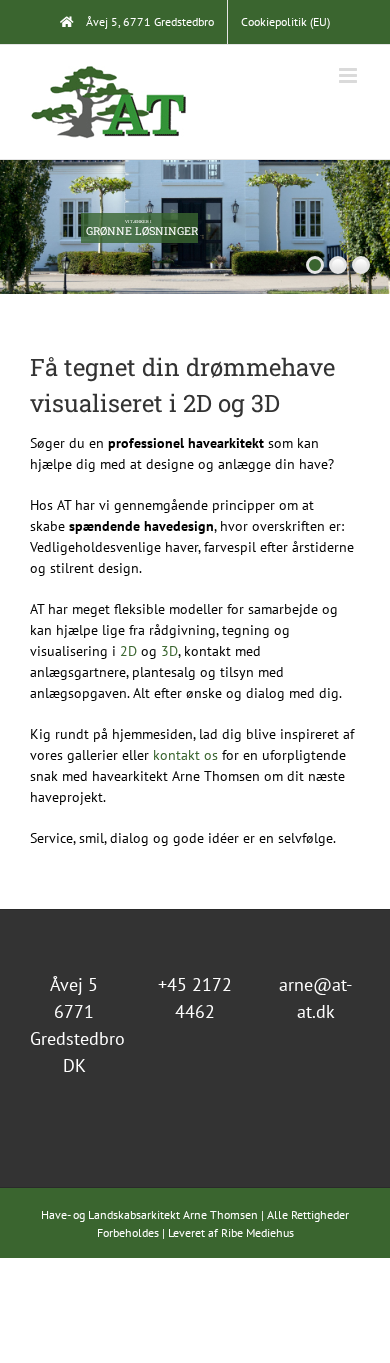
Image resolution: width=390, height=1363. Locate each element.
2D (128, 651)
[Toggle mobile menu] (349, 75)
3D (169, 651)
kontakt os (185, 755)
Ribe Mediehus (257, 1232)
